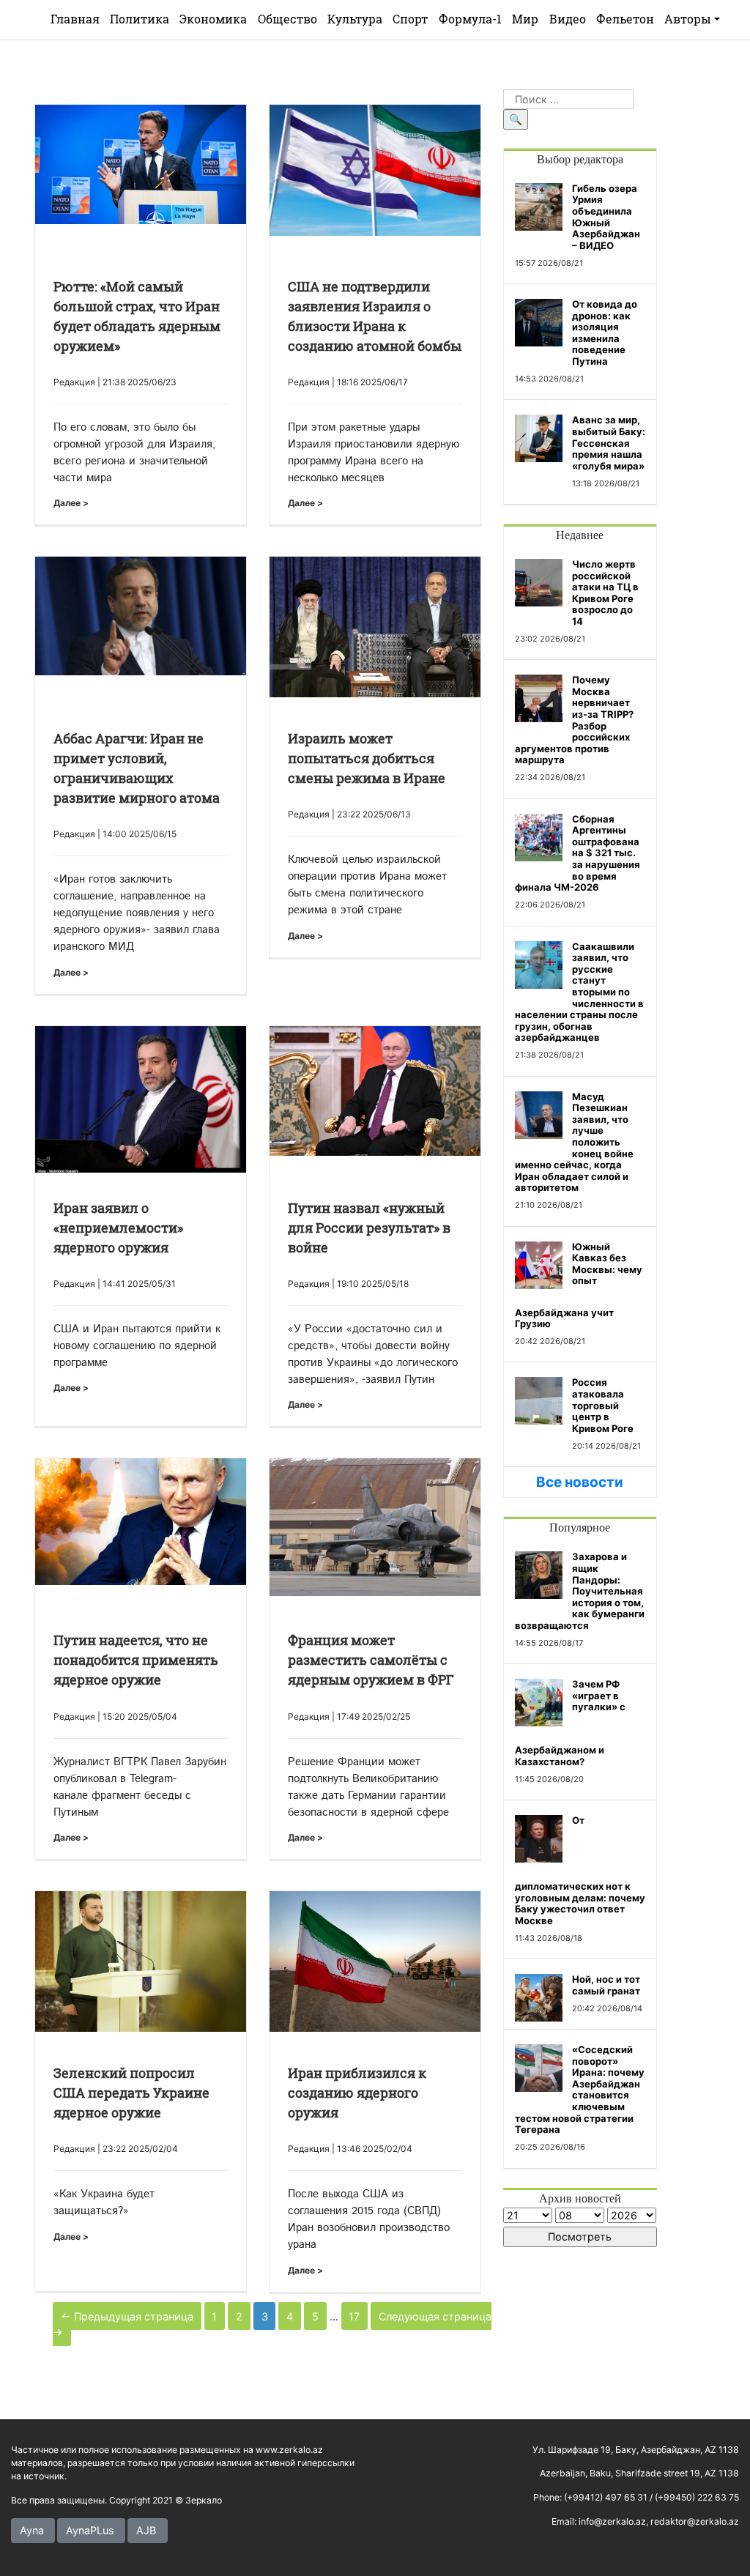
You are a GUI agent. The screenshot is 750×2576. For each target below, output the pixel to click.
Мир (525, 19)
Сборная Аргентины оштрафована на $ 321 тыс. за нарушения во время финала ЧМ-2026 (578, 853)
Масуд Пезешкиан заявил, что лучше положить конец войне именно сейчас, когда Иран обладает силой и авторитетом (574, 1142)
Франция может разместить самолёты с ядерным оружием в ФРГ (371, 1660)
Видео (568, 19)
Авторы (688, 19)
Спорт (410, 19)
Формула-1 (470, 19)
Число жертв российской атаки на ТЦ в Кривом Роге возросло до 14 (605, 593)
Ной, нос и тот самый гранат (606, 1985)
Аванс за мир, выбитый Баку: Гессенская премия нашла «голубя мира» (609, 442)
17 (354, 2316)
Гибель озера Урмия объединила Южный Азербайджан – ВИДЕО (606, 217)
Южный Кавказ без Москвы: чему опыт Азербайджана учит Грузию (579, 1285)
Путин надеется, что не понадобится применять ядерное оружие (136, 1660)
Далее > (71, 503)
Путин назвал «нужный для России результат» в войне (369, 1228)
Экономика (213, 19)
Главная (75, 19)
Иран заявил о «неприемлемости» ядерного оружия (118, 1228)
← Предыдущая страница (127, 2316)
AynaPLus (90, 2530)
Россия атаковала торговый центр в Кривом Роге (603, 1405)
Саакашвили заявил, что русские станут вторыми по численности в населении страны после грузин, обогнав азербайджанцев (579, 992)
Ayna (32, 2530)
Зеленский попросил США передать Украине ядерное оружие (131, 2093)
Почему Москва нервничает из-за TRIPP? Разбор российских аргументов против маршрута (574, 720)
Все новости (580, 1482)
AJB (146, 2530)
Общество (287, 19)
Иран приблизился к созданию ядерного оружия (357, 2093)
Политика (140, 19)
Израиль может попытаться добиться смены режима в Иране (367, 758)
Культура (355, 19)
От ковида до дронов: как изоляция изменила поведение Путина (605, 333)
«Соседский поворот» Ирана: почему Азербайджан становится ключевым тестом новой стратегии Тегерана (580, 2089)
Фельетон (625, 19)
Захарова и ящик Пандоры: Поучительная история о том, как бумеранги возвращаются (580, 1591)
